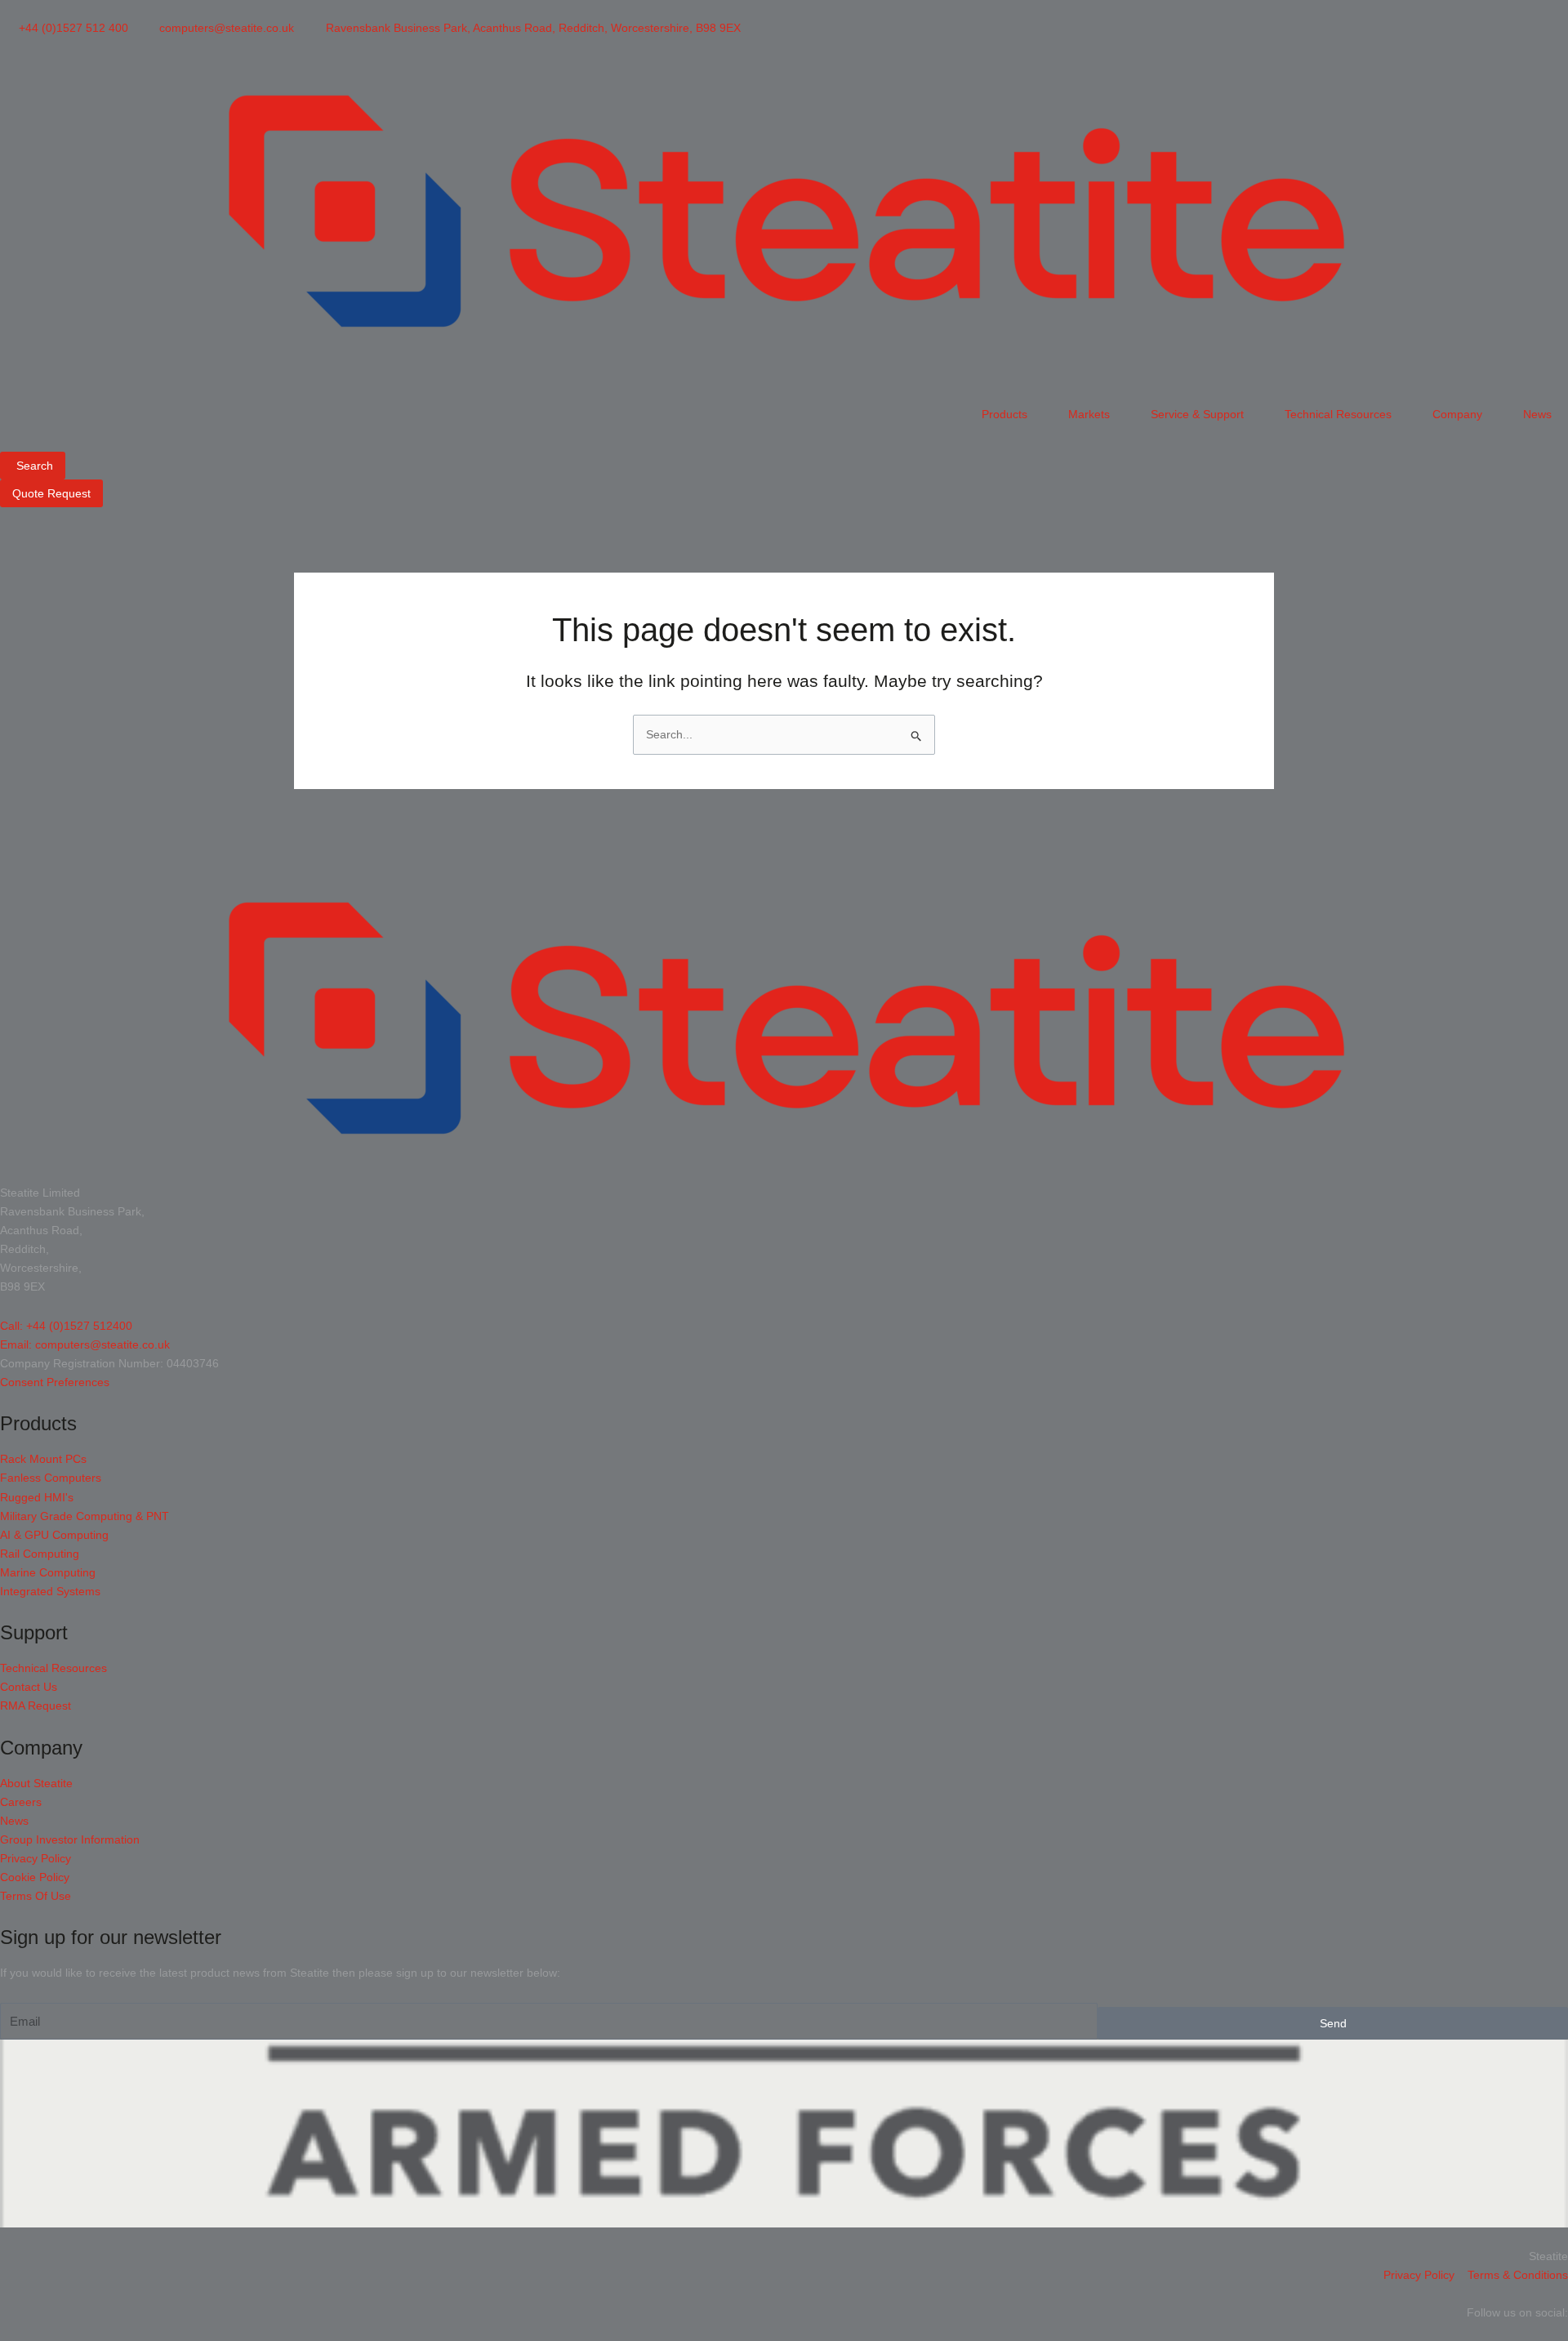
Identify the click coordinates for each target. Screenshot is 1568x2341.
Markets (1089, 414)
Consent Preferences (55, 1382)
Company (1457, 414)
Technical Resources (1338, 414)
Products (1004, 414)
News (1537, 414)
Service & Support (1197, 414)
